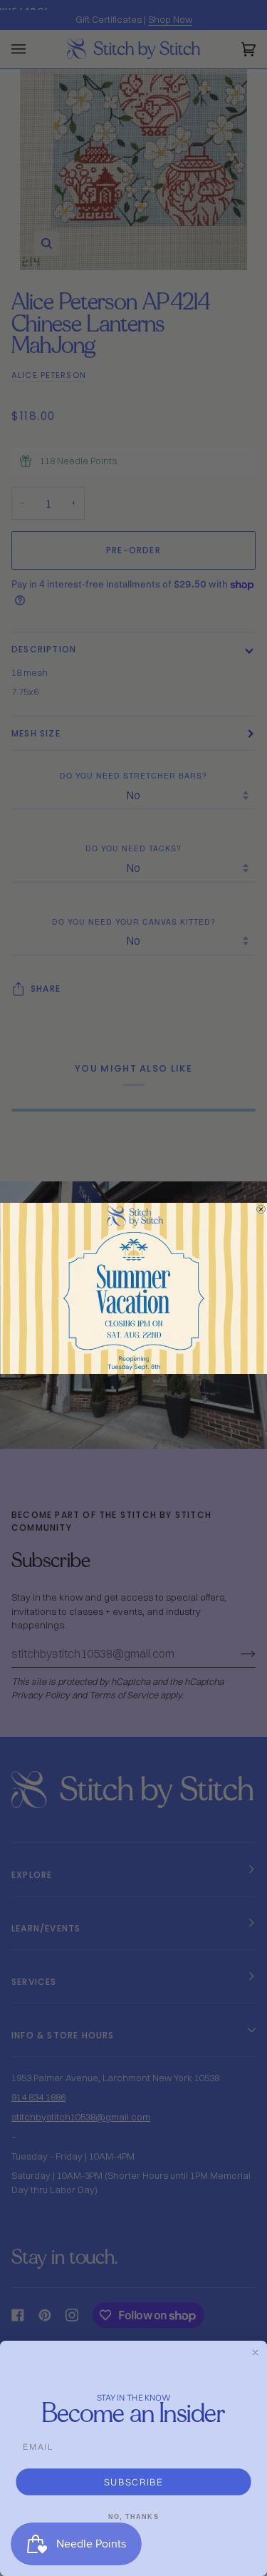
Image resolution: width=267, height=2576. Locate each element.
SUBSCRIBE (134, 2482)
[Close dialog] (261, 1209)
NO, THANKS (133, 2516)
